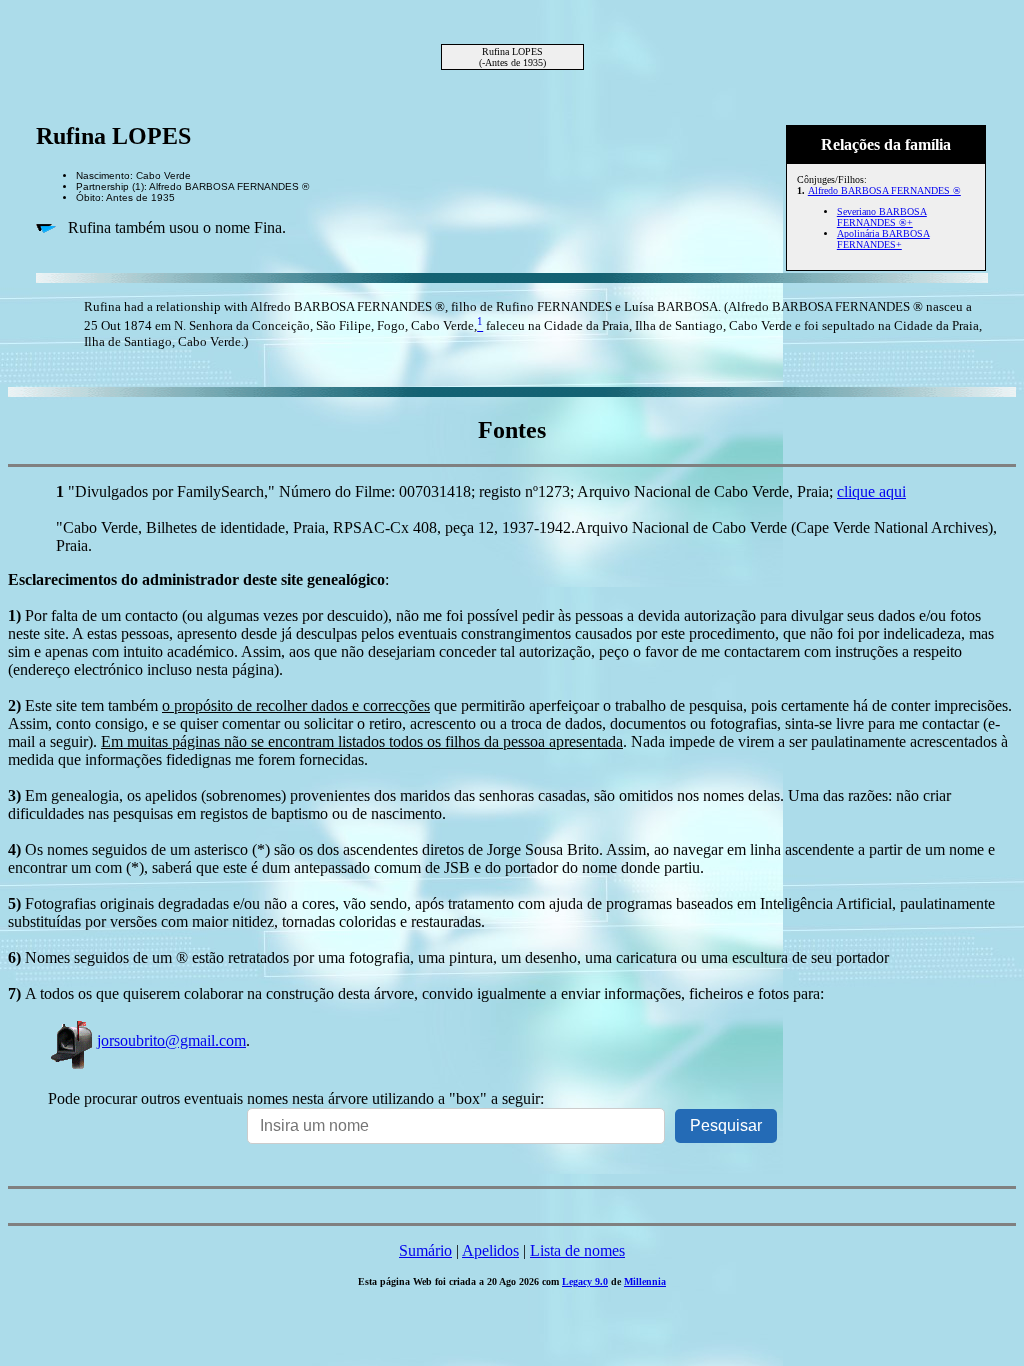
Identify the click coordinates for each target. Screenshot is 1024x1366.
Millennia (645, 1281)
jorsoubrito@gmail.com (171, 1040)
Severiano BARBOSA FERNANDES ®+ (882, 217)
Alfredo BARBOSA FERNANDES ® (884, 190)
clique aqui (871, 491)
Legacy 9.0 (585, 1281)
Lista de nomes (577, 1250)
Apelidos (490, 1250)
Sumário (425, 1250)
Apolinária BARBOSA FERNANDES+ (883, 239)
